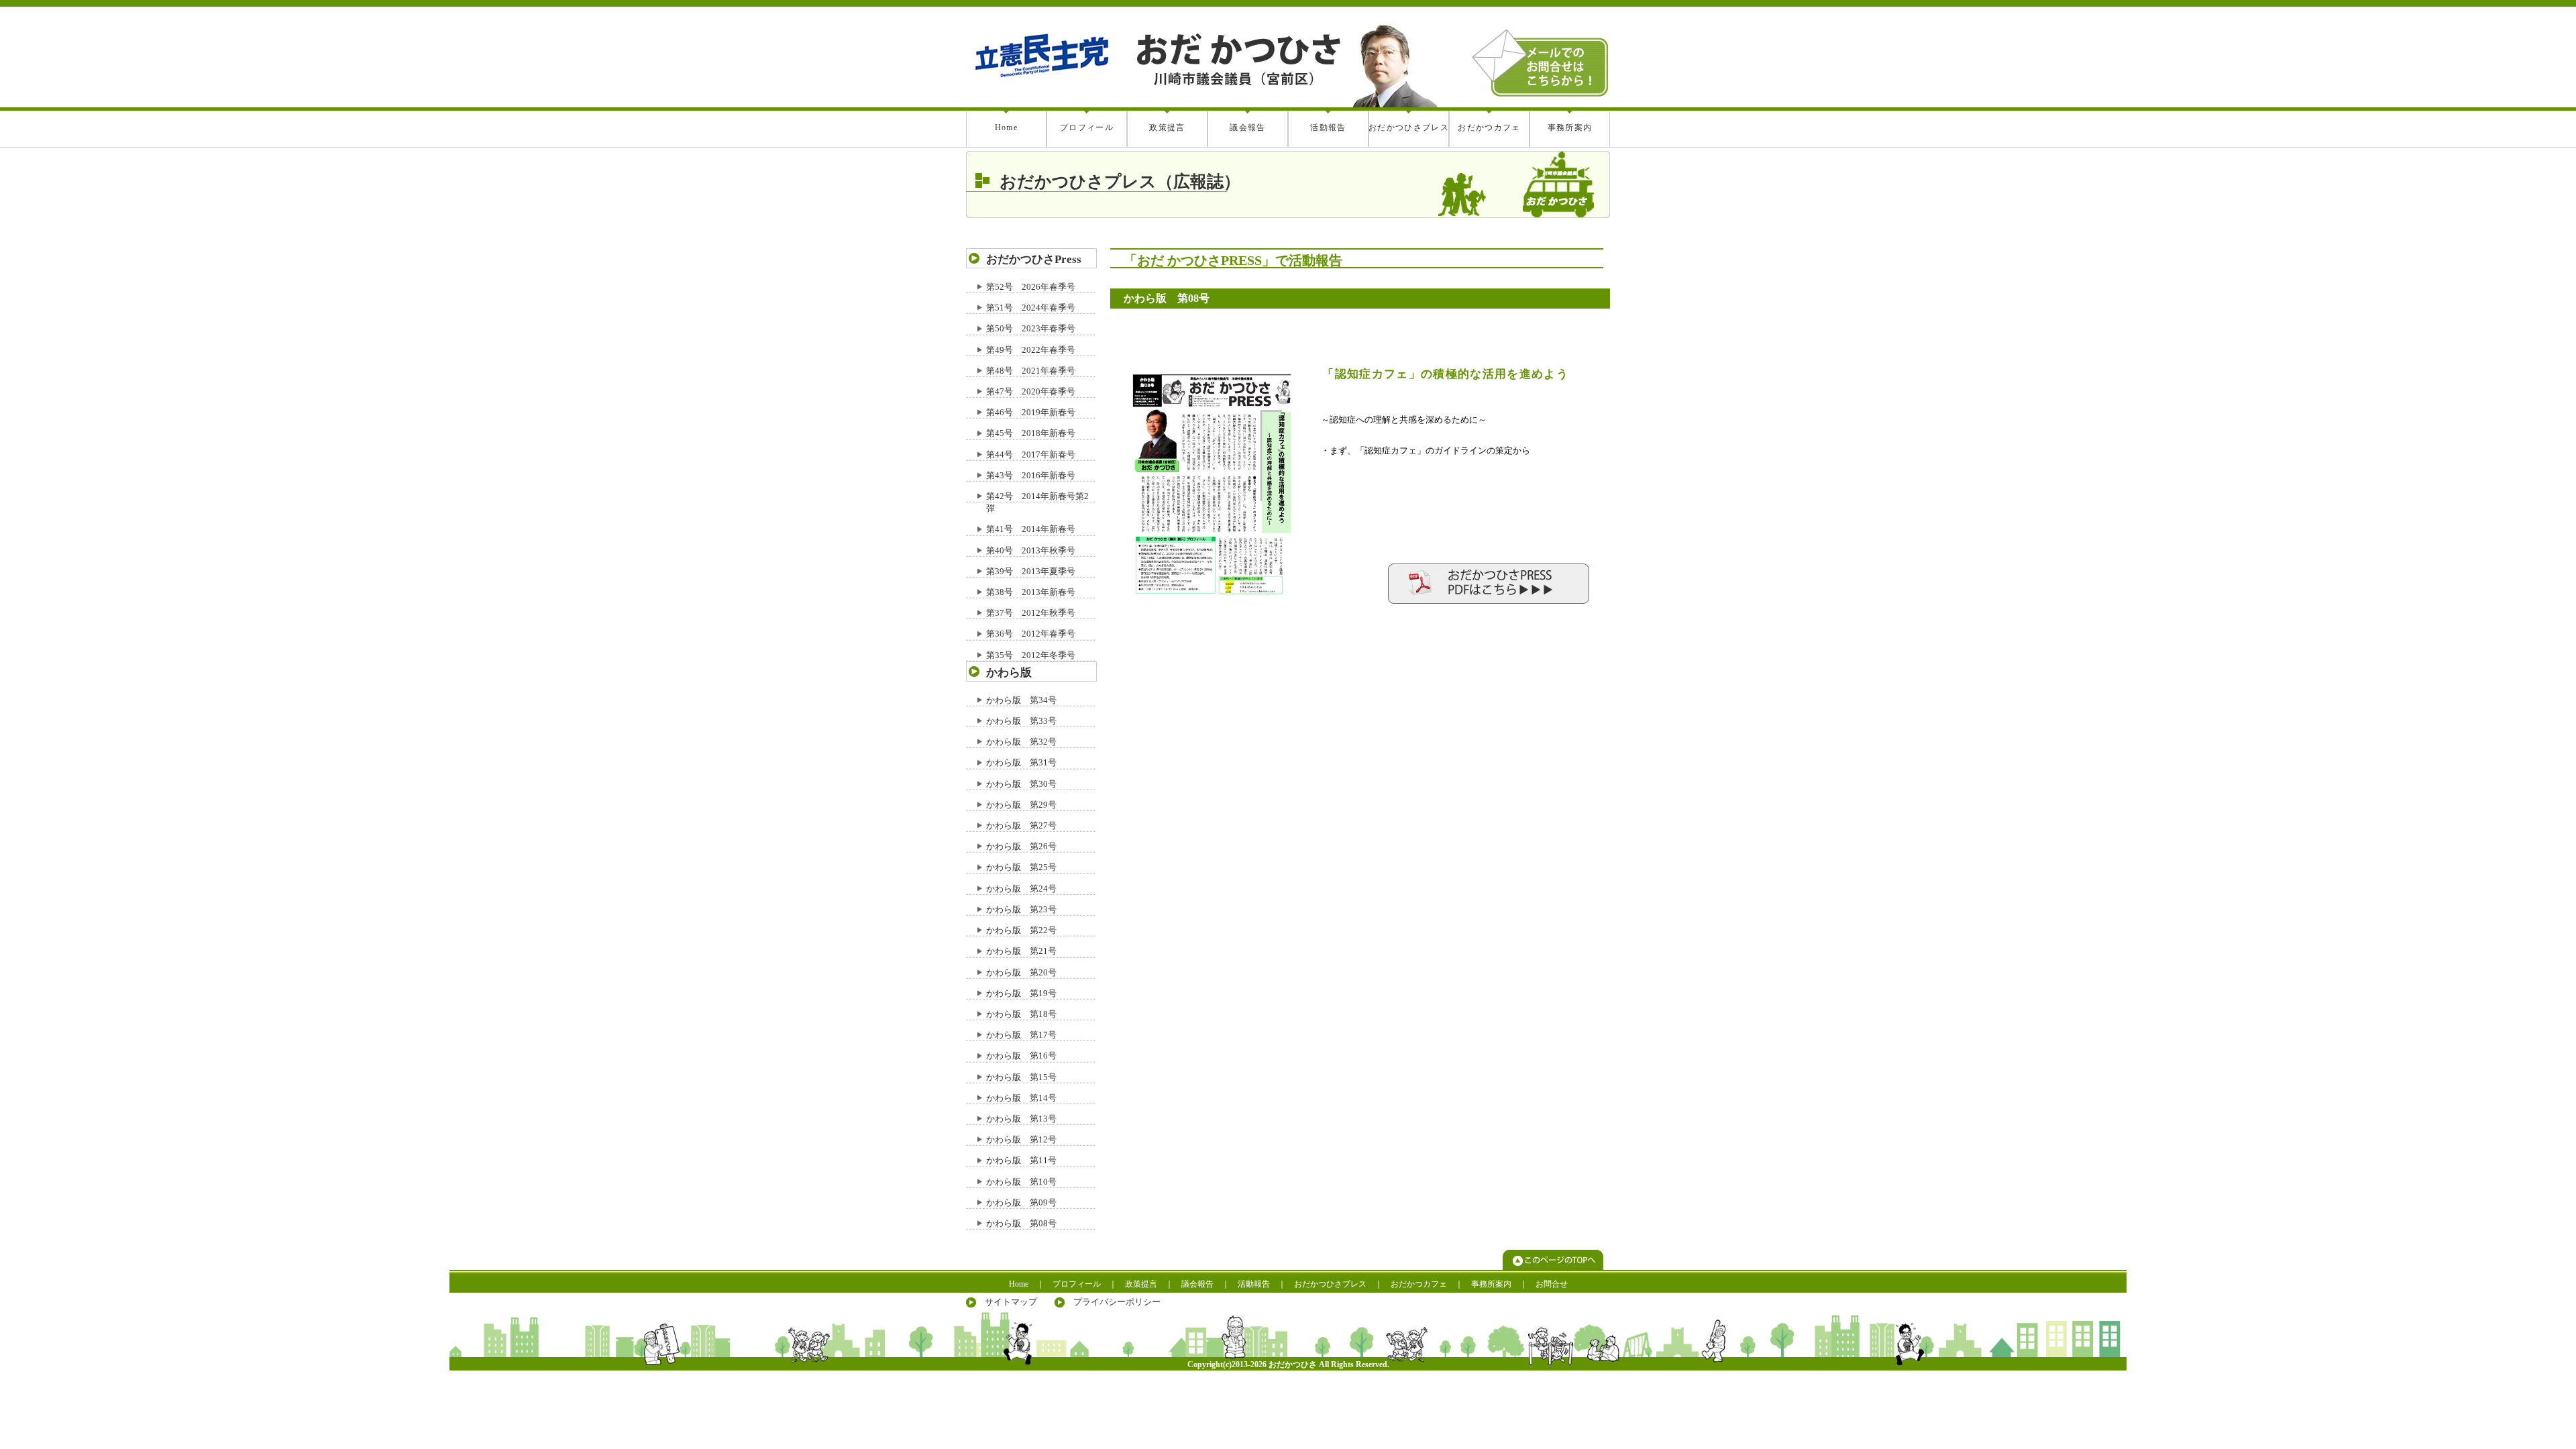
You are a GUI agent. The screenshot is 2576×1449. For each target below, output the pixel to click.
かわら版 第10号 (1021, 1182)
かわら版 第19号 (1021, 993)
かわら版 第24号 (1021, 889)
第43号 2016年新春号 (1031, 475)
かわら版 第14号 (1021, 1098)
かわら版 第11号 (1021, 1160)
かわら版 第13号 (1021, 1119)
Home (1006, 127)
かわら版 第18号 (1021, 1014)
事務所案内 (1570, 127)
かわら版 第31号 (1021, 762)
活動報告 (1328, 127)
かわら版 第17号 (1021, 1035)
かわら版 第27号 (1021, 825)
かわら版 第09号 (1021, 1202)
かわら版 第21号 (1021, 951)
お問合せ (1552, 1284)
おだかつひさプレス (1409, 127)
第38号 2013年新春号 (1031, 592)
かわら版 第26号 (1021, 846)
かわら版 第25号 (1021, 867)
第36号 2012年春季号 (1031, 634)
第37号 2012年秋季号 (1031, 613)
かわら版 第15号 (1021, 1077)
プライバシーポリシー (1117, 1302)
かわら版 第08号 (1021, 1223)
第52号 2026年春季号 (1031, 287)
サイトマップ (1011, 1302)
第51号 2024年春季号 (1031, 308)
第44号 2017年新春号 (1031, 454)
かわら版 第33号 (1021, 721)
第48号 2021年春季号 (1031, 371)
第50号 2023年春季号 (1031, 328)
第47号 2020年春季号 (1031, 391)
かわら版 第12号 (1021, 1139)
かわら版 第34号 (1021, 700)
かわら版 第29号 (1021, 805)
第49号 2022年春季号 (1031, 350)
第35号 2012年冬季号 (1031, 655)
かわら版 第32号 (1021, 742)
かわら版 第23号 (1021, 909)
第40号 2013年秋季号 (1031, 550)
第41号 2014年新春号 (1031, 529)
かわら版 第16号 (1021, 1056)
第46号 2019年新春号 (1031, 412)
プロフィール (1087, 127)
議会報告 (1247, 127)
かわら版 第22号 (1021, 930)
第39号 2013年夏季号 (1031, 571)
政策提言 (1167, 127)
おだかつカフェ (1489, 127)
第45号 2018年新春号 (1031, 433)
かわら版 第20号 (1021, 972)
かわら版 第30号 (1021, 784)
